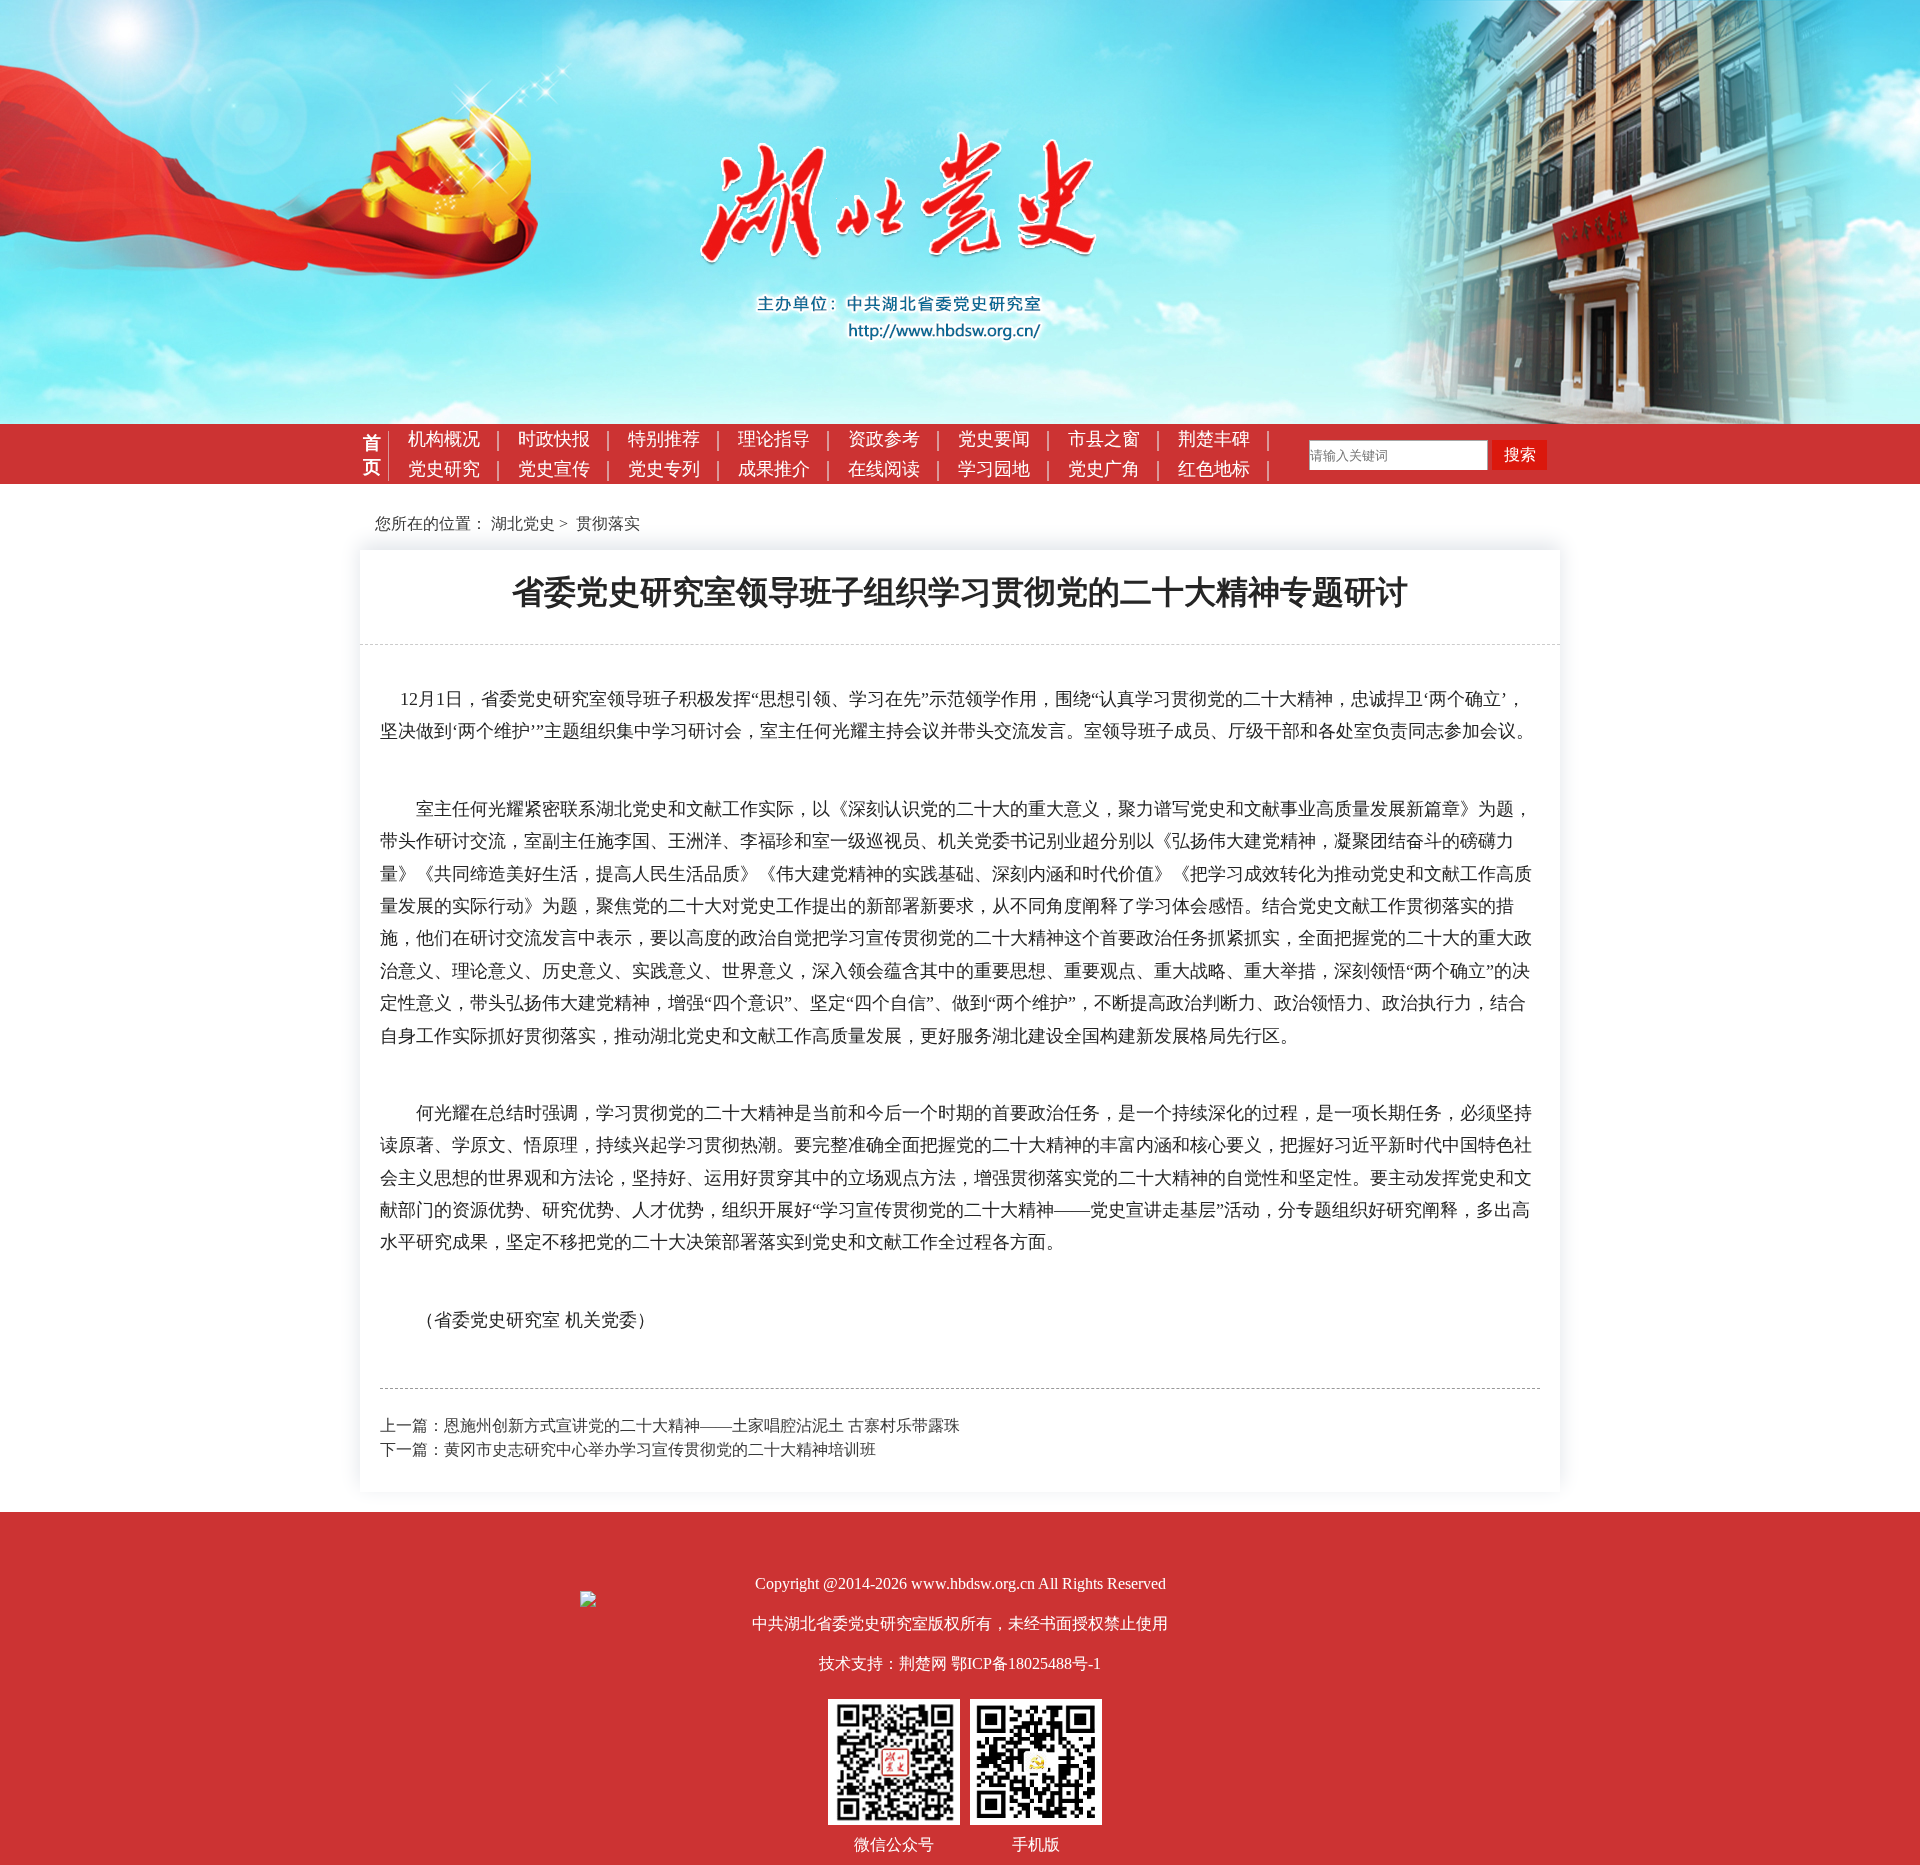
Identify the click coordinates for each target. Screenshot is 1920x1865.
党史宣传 (554, 469)
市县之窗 (1104, 439)
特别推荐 (664, 439)
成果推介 (774, 469)
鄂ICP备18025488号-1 (1026, 1663)
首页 (372, 455)
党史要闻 (994, 439)
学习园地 (994, 469)
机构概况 (444, 439)
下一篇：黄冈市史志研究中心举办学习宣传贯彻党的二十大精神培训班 (628, 1449)
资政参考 (884, 439)
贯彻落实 (608, 523)
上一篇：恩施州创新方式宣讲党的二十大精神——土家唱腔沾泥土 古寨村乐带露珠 (670, 1425)
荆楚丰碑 (1214, 439)
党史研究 (444, 469)
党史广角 (1104, 469)
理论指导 (774, 439)
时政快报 (554, 439)
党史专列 (664, 469)
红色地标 (1214, 469)
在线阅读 (884, 469)
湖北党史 (523, 523)
